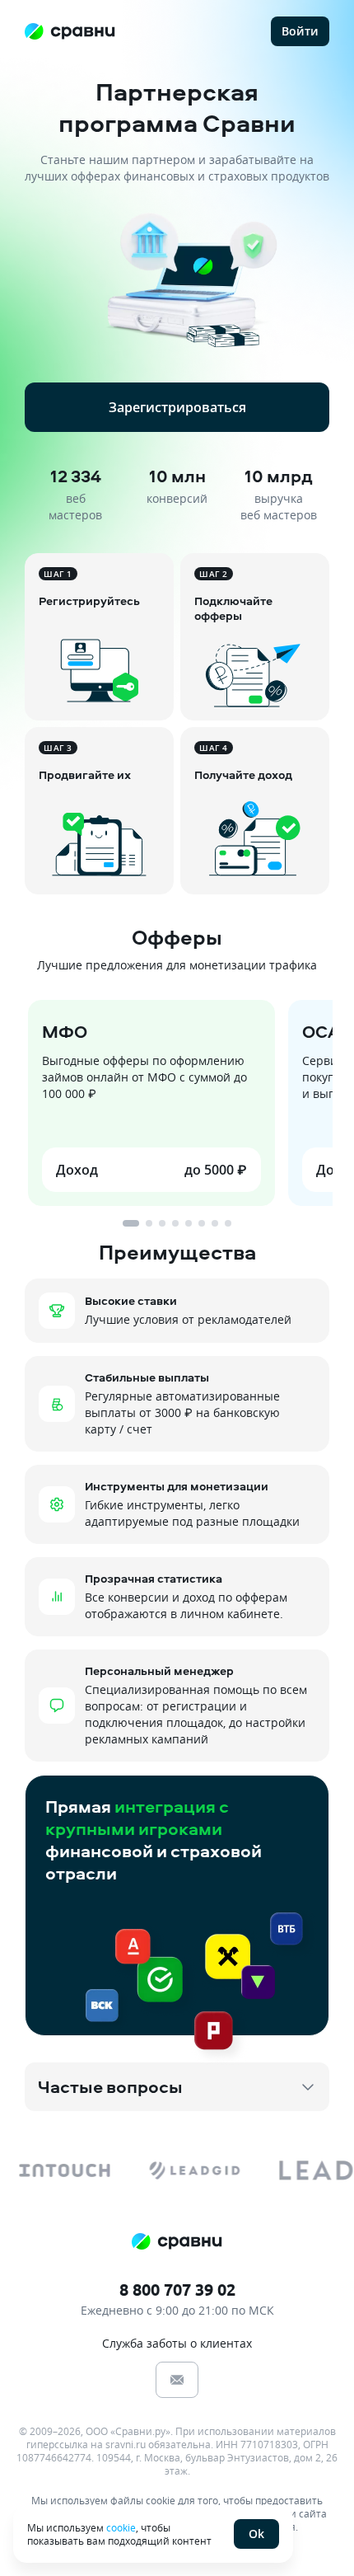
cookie (121, 2527)
